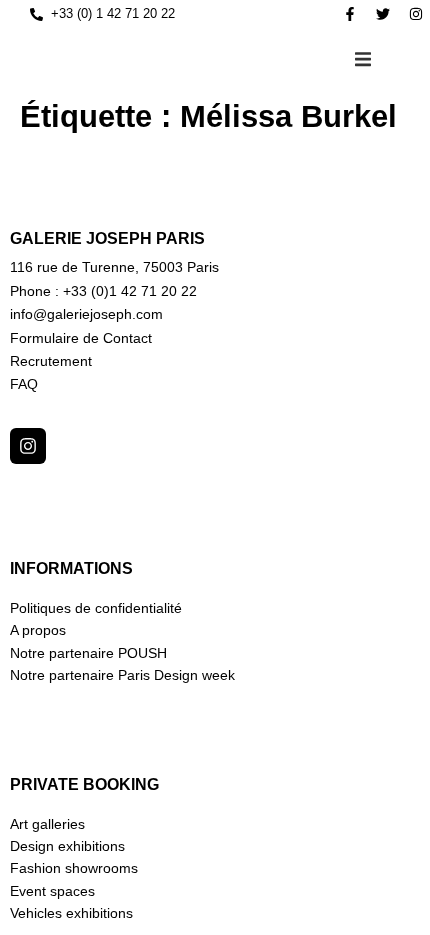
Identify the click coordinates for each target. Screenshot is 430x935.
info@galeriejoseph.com (86, 314)
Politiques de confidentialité (96, 608)
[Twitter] (383, 14)
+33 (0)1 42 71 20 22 (130, 291)
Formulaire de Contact (81, 338)
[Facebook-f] (350, 14)
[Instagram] (416, 14)
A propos (38, 630)
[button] (363, 59)
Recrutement (51, 361)
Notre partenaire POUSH (88, 653)
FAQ (24, 384)
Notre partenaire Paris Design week (122, 675)
